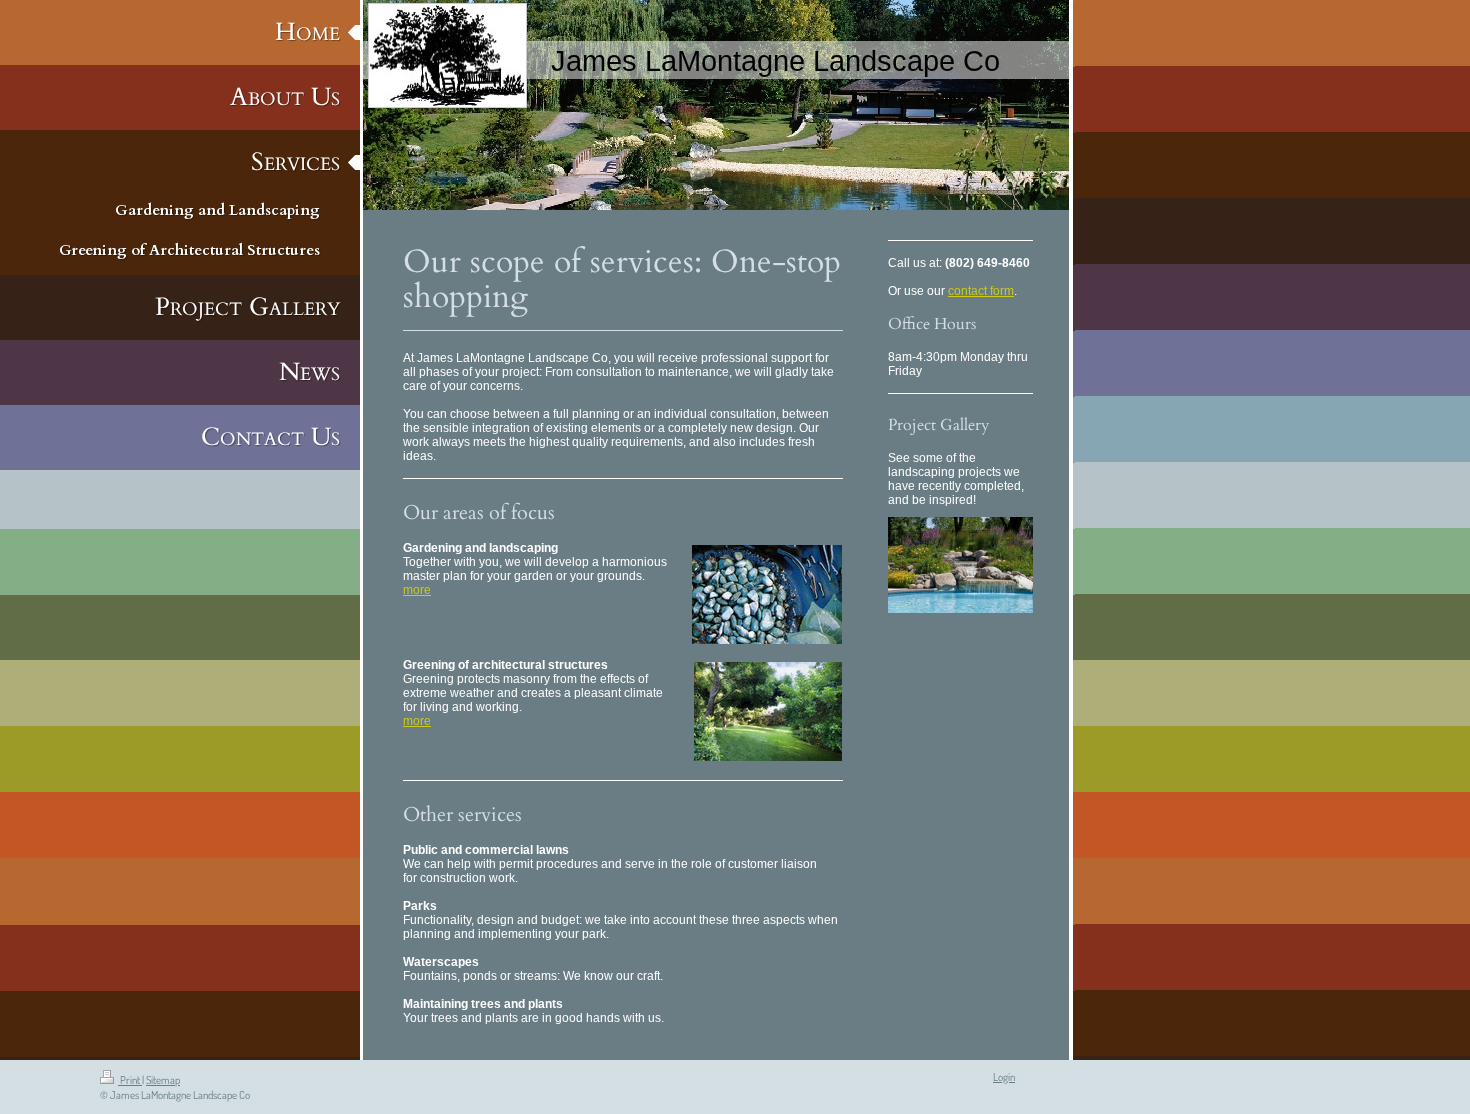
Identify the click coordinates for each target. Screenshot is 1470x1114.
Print (130, 1080)
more (417, 590)
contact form (981, 291)
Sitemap (163, 1080)
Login (1004, 1077)
